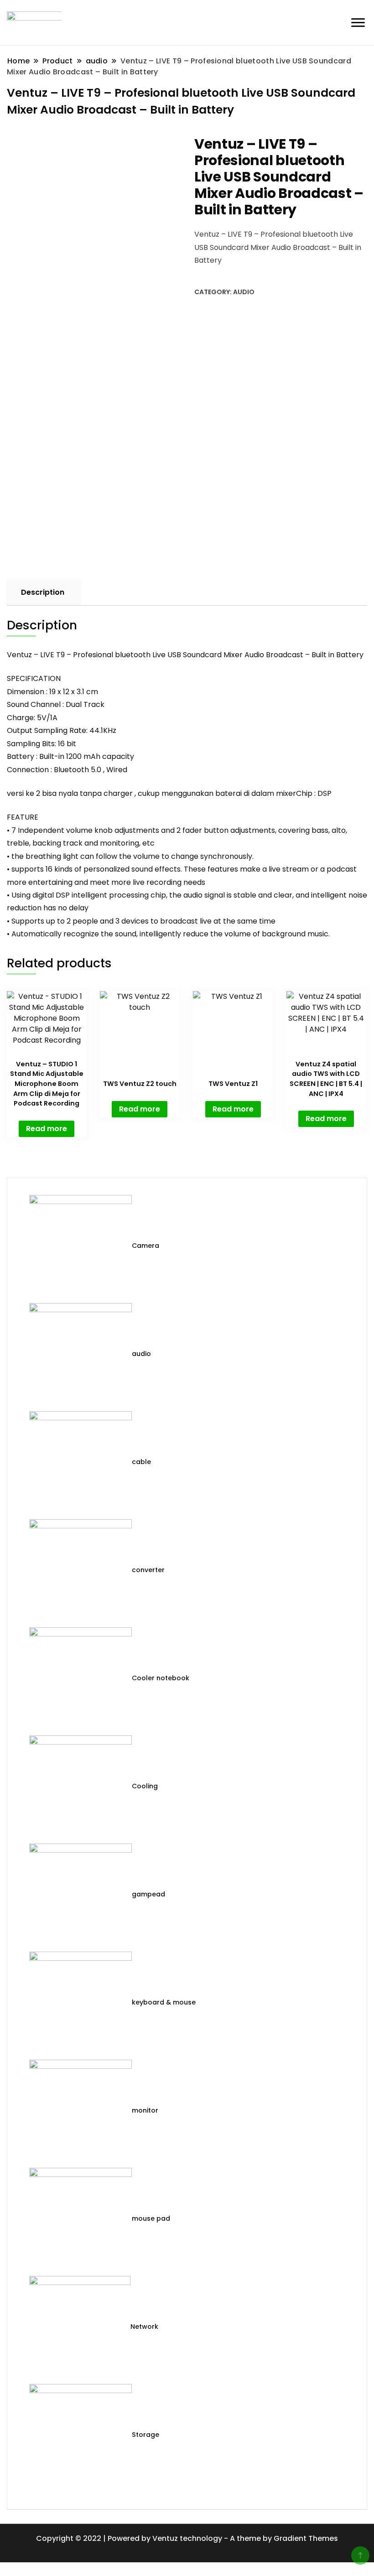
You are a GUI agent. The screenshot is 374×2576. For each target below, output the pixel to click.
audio (244, 292)
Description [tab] (43, 592)
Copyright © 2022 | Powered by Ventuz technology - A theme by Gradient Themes (187, 2538)
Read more (47, 1129)
